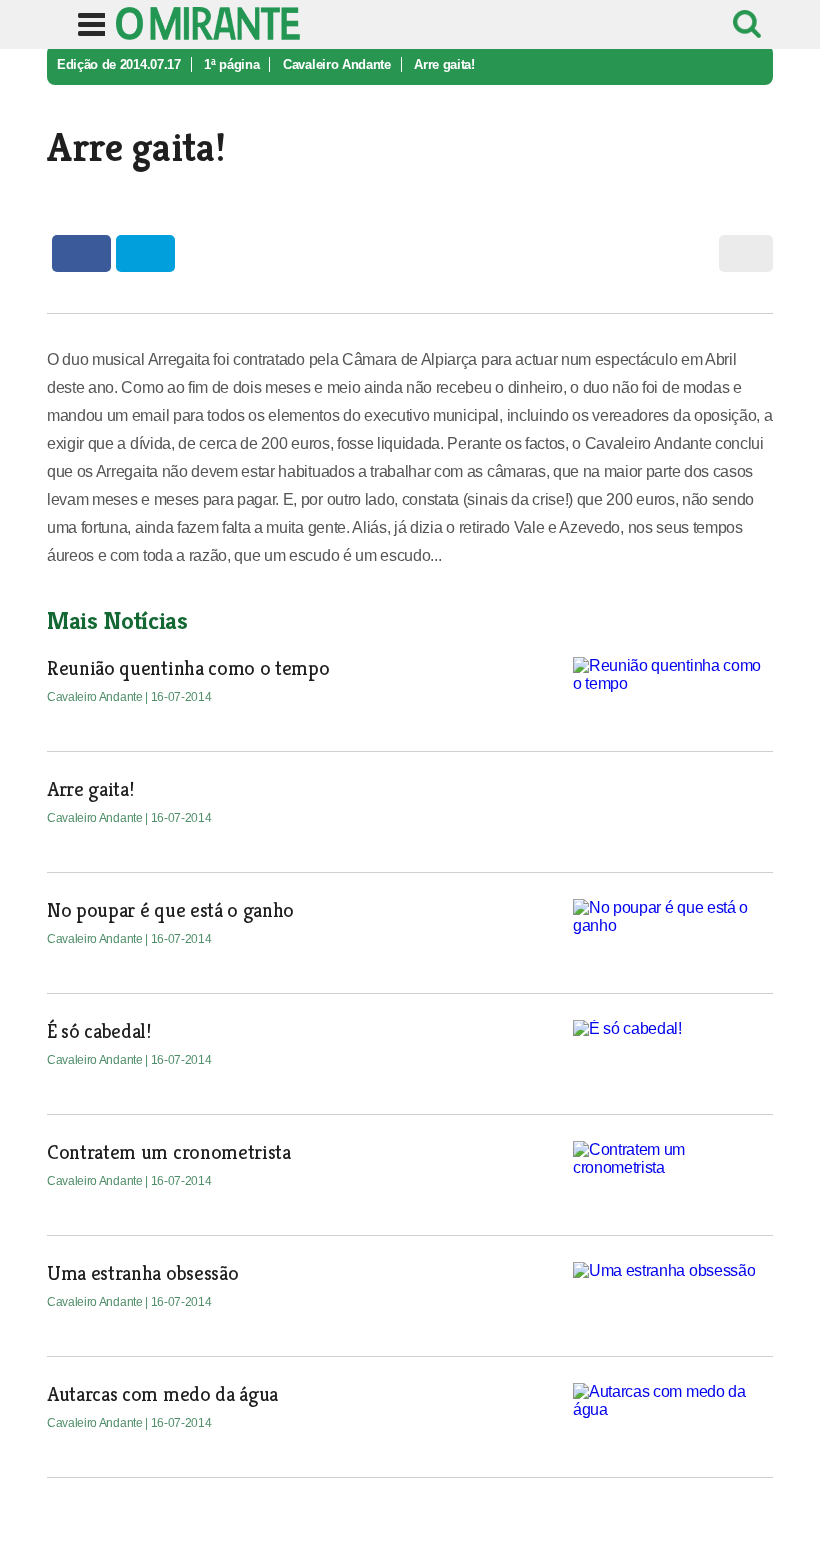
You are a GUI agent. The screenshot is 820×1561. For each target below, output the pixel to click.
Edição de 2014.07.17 (119, 64)
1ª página (231, 64)
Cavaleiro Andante (337, 64)
